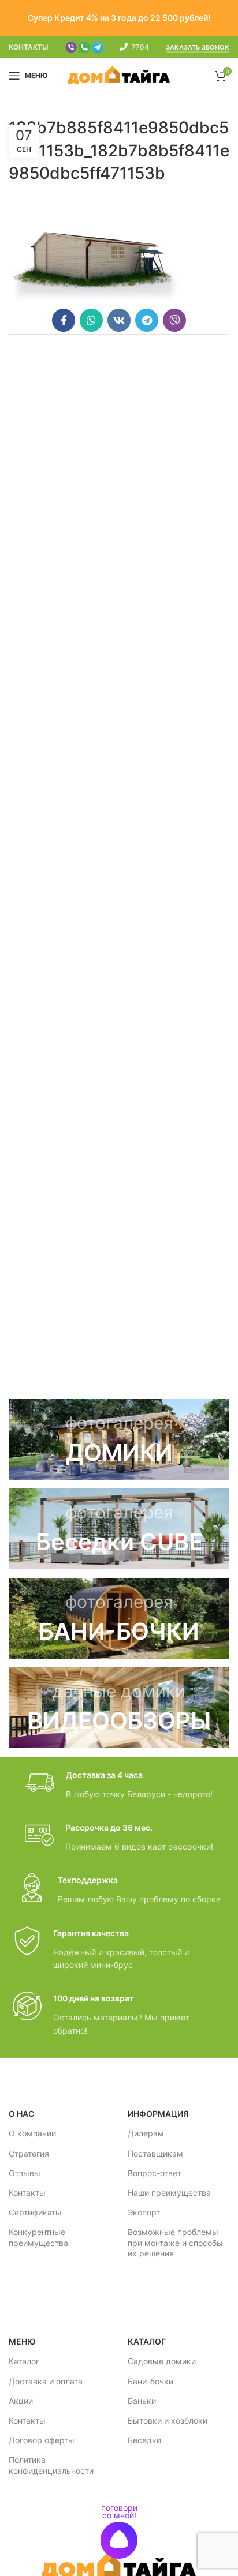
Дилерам (146, 2133)
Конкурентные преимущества (38, 2237)
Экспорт (144, 2212)
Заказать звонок (198, 48)
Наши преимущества (169, 2193)
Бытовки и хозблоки (168, 2421)
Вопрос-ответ (155, 2173)
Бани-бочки (150, 2381)
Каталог (24, 2361)
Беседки (144, 2440)
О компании (32, 2133)
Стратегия (29, 2153)
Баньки (142, 2401)
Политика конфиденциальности (51, 2465)
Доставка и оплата (46, 2381)
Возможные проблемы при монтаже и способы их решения (175, 2242)
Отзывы (25, 2173)
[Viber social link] (174, 320)
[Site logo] (119, 75)
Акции (21, 2401)
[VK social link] (119, 320)
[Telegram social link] (147, 320)
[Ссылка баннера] (119, 1439)
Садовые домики (162, 2361)
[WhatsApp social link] (91, 320)
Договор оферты (42, 2440)
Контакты (27, 2193)
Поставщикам (155, 2153)
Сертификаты (35, 2212)
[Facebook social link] (64, 320)
